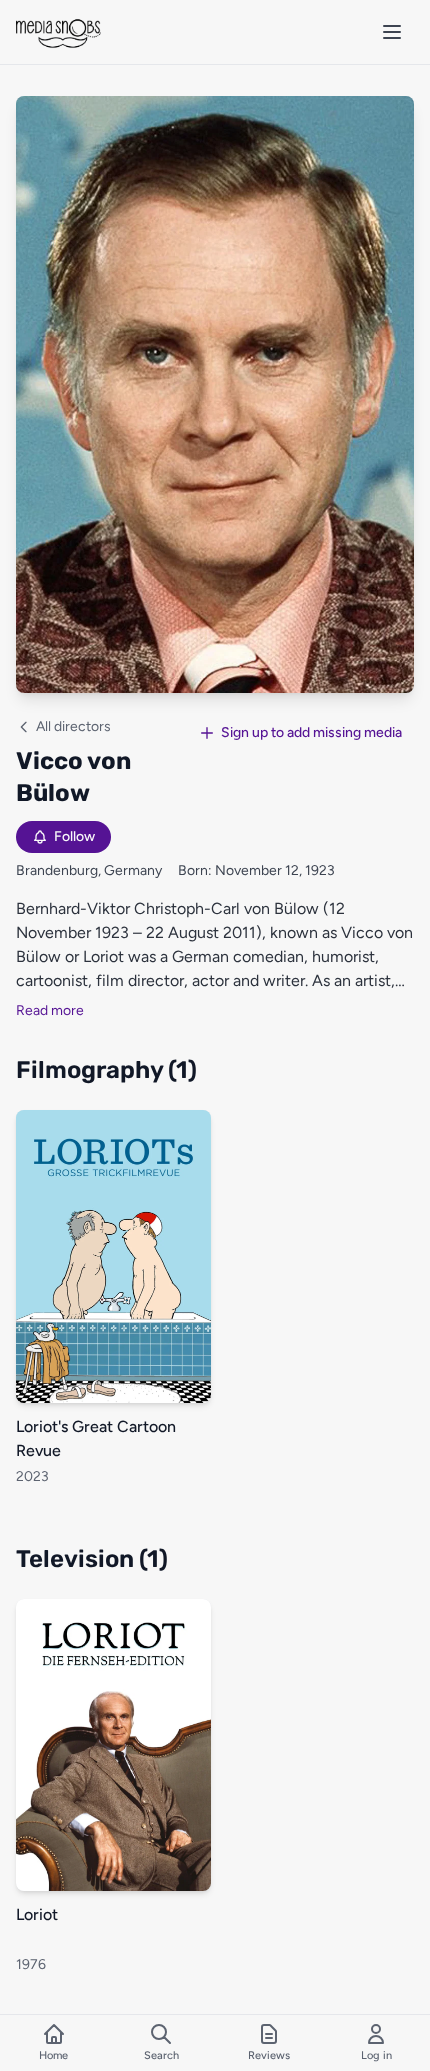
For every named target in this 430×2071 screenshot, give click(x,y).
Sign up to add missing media (311, 732)
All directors (73, 726)
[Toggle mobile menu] (392, 32)
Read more (50, 1010)
